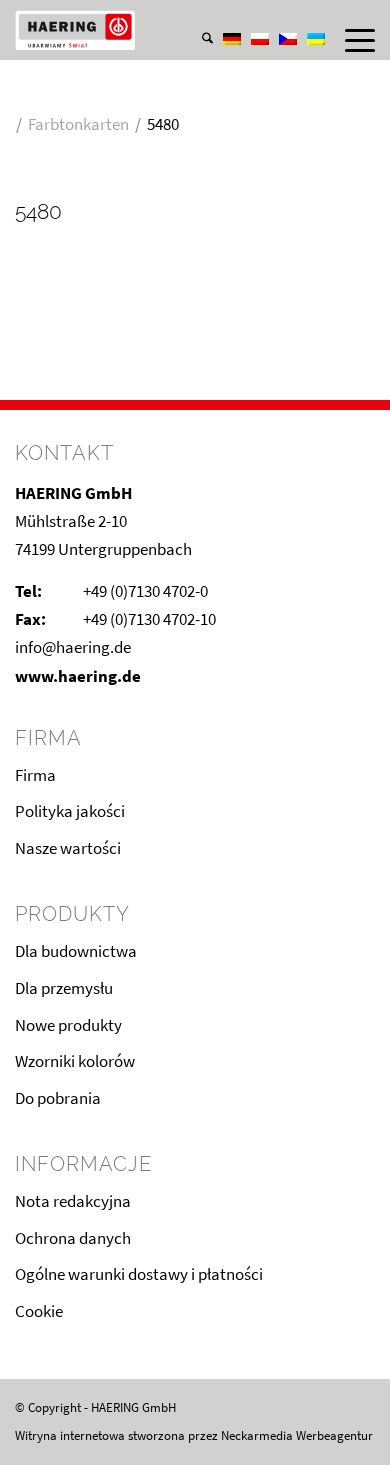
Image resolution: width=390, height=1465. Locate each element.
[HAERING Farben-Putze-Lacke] (159, 30)
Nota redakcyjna (73, 1201)
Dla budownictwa (76, 951)
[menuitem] (197, 19)
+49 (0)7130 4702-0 (145, 591)
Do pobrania (58, 1098)
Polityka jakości (70, 811)
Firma (35, 775)
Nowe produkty (68, 1025)
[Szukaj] (197, 40)
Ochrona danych (73, 1238)
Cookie (39, 1311)
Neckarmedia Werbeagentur (297, 1435)
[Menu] (350, 40)
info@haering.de (73, 647)
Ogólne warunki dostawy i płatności (139, 1274)
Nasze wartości (68, 848)
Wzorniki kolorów (75, 1061)
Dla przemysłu (64, 988)
